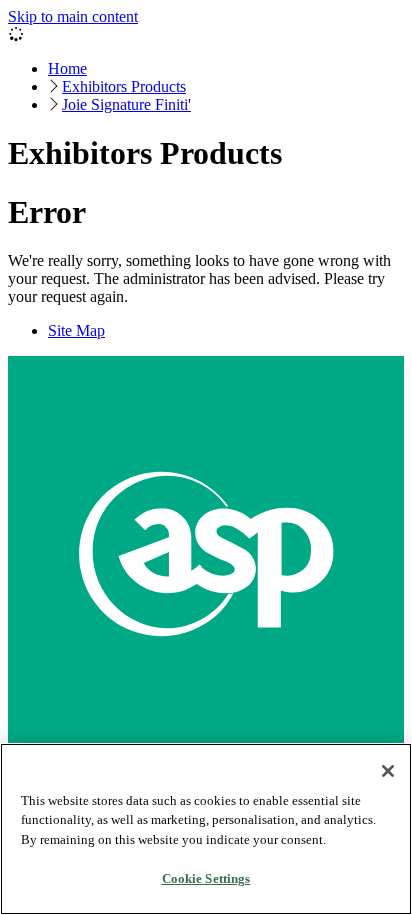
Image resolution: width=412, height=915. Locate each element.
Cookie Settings (206, 878)
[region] (206, 829)
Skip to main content (73, 16)
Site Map (76, 330)
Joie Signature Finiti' (126, 104)
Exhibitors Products (124, 86)
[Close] (388, 771)
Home (67, 68)
